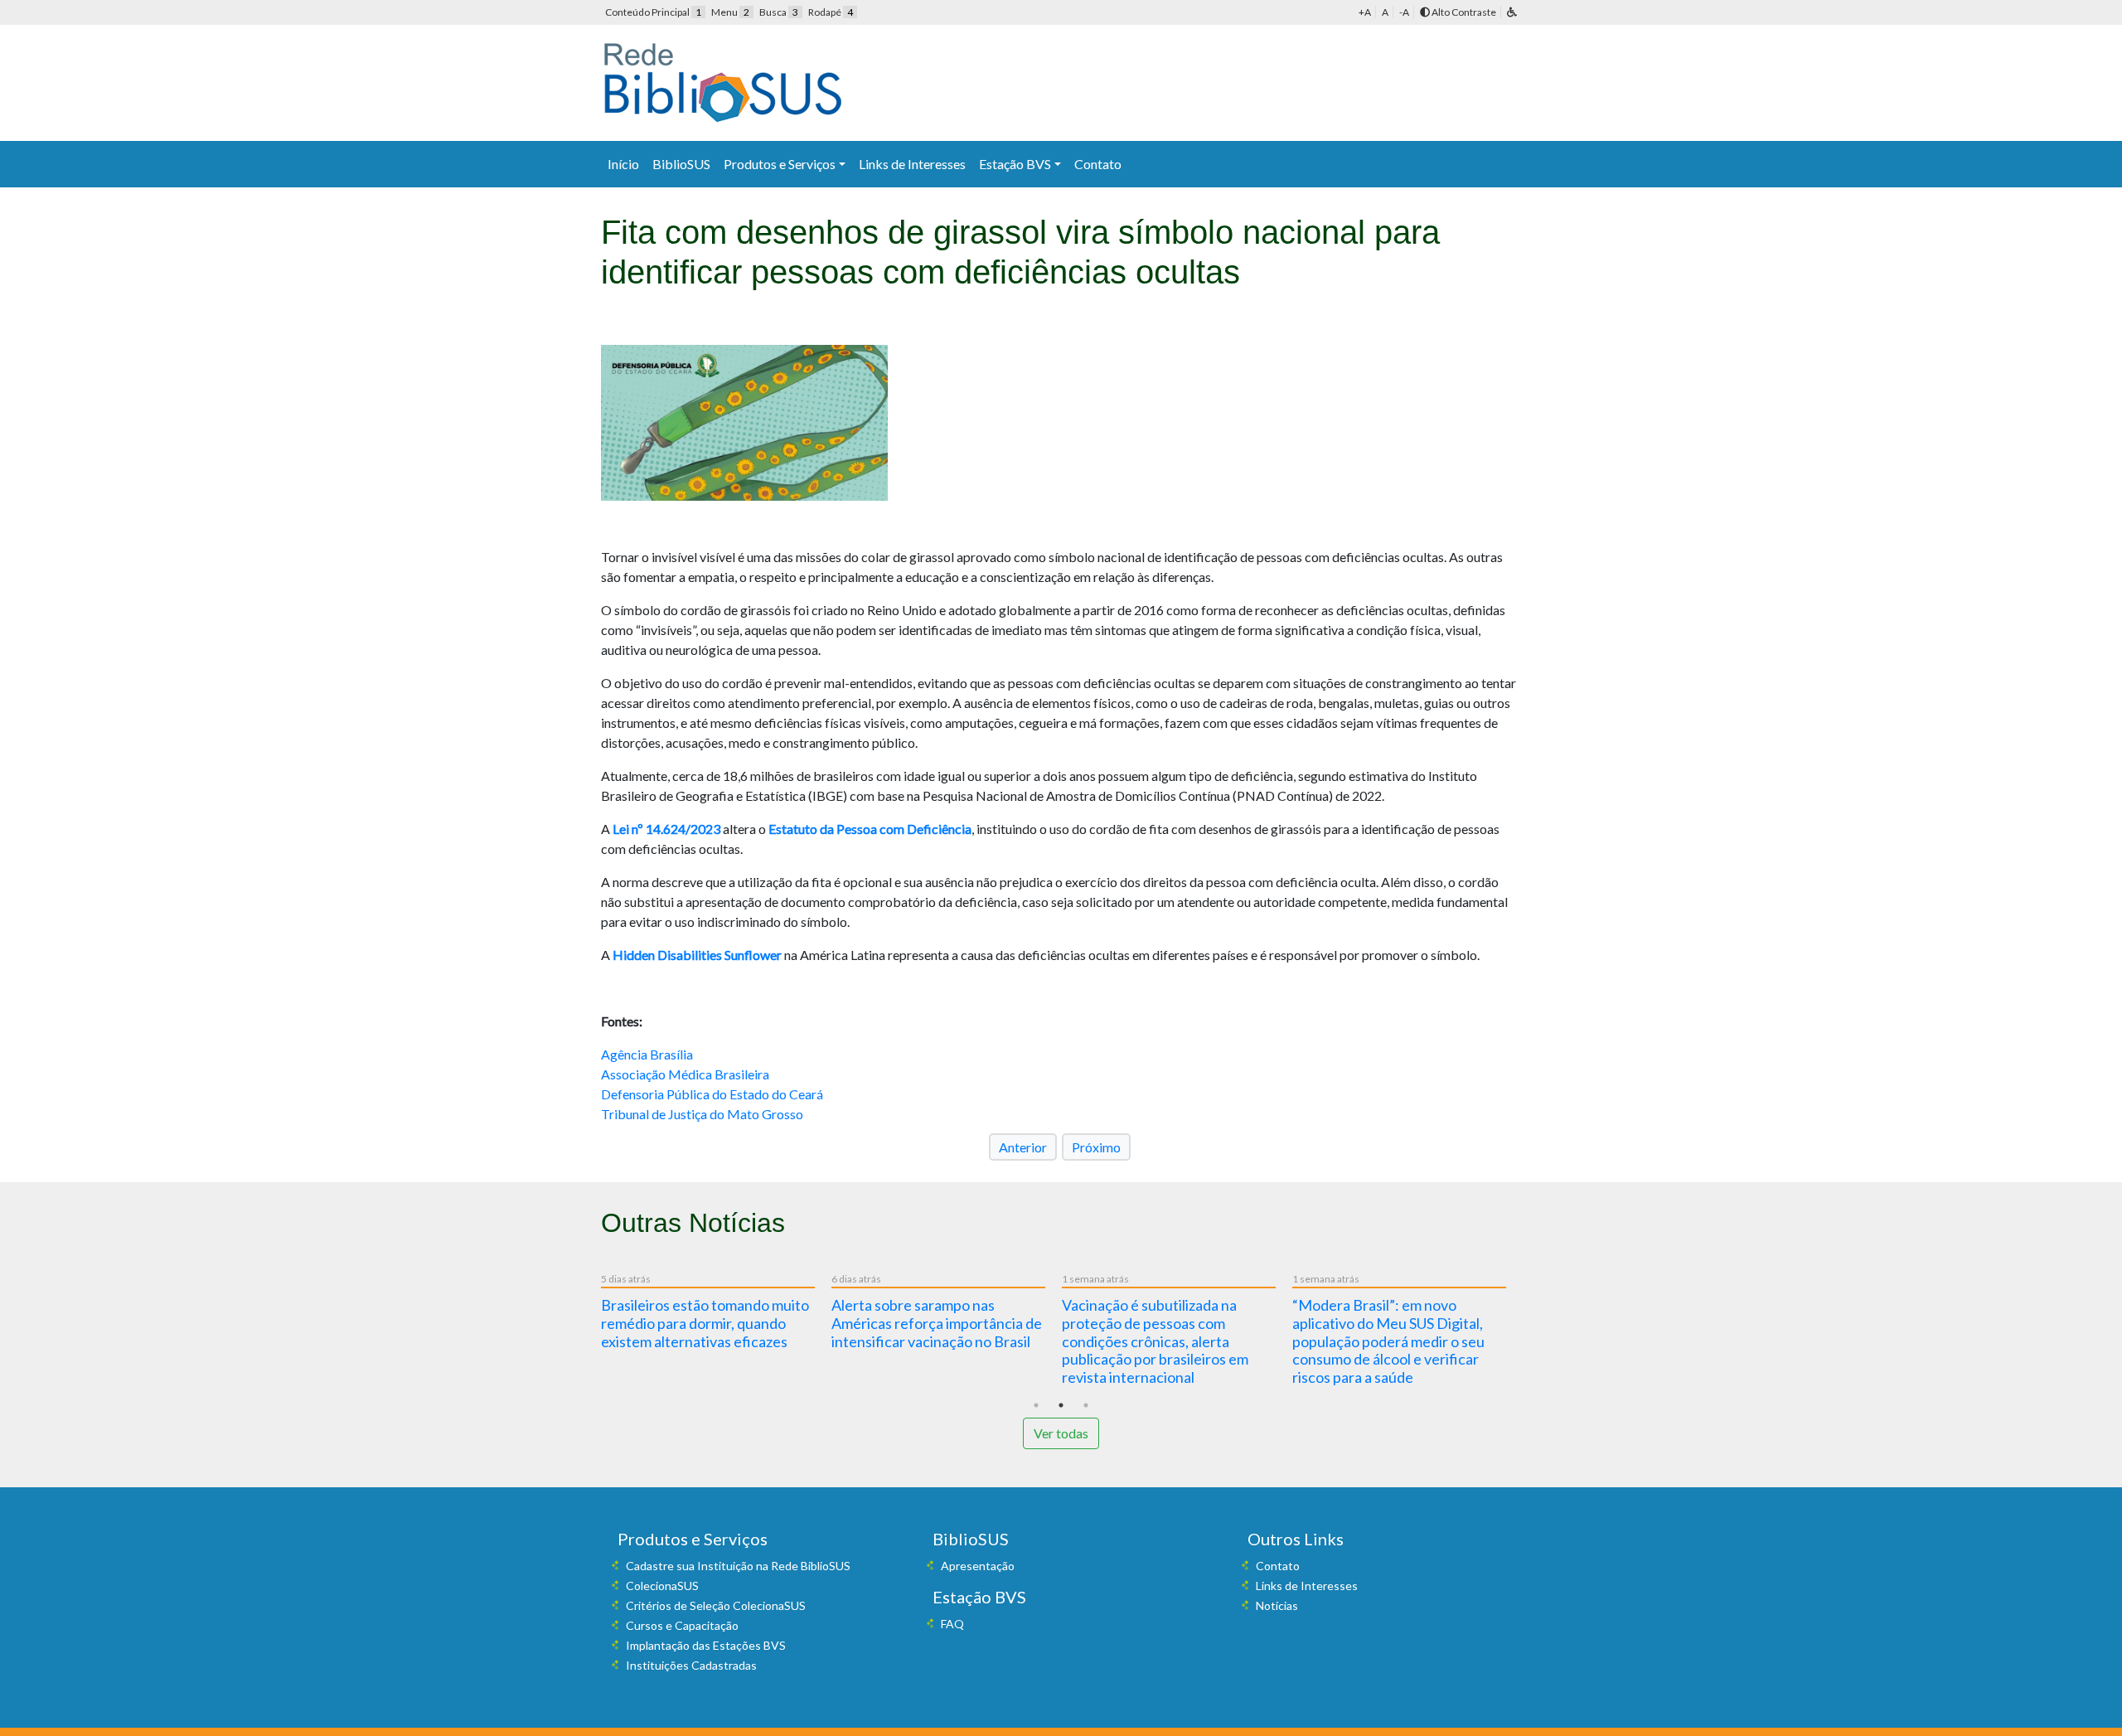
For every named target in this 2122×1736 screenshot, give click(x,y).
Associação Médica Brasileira (685, 1074)
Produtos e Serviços (780, 164)
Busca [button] (779, 12)
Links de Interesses (912, 164)
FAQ (952, 1624)
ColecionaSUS (662, 1586)
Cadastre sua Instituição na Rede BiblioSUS (738, 1566)
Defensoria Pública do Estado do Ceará (712, 1094)
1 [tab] (1036, 1405)
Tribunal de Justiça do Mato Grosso (702, 1114)
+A (1365, 12)
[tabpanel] (716, 1314)
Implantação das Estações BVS (706, 1645)
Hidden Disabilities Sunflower (697, 955)
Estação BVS (1015, 164)
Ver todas (1061, 1433)
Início (623, 164)
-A (1404, 12)
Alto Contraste (1463, 12)
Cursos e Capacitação (682, 1625)
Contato (1098, 164)
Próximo (1096, 1147)
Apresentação (978, 1566)
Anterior (1023, 1147)
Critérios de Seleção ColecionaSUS (716, 1605)
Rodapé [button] (831, 12)
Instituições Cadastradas (691, 1665)
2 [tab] (1061, 1405)
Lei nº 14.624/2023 (666, 829)
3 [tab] (1086, 1405)
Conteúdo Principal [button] (653, 12)
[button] (1512, 12)
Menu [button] (730, 12)
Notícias (1277, 1605)
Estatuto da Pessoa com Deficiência (870, 829)
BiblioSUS (681, 164)
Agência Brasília (647, 1054)
